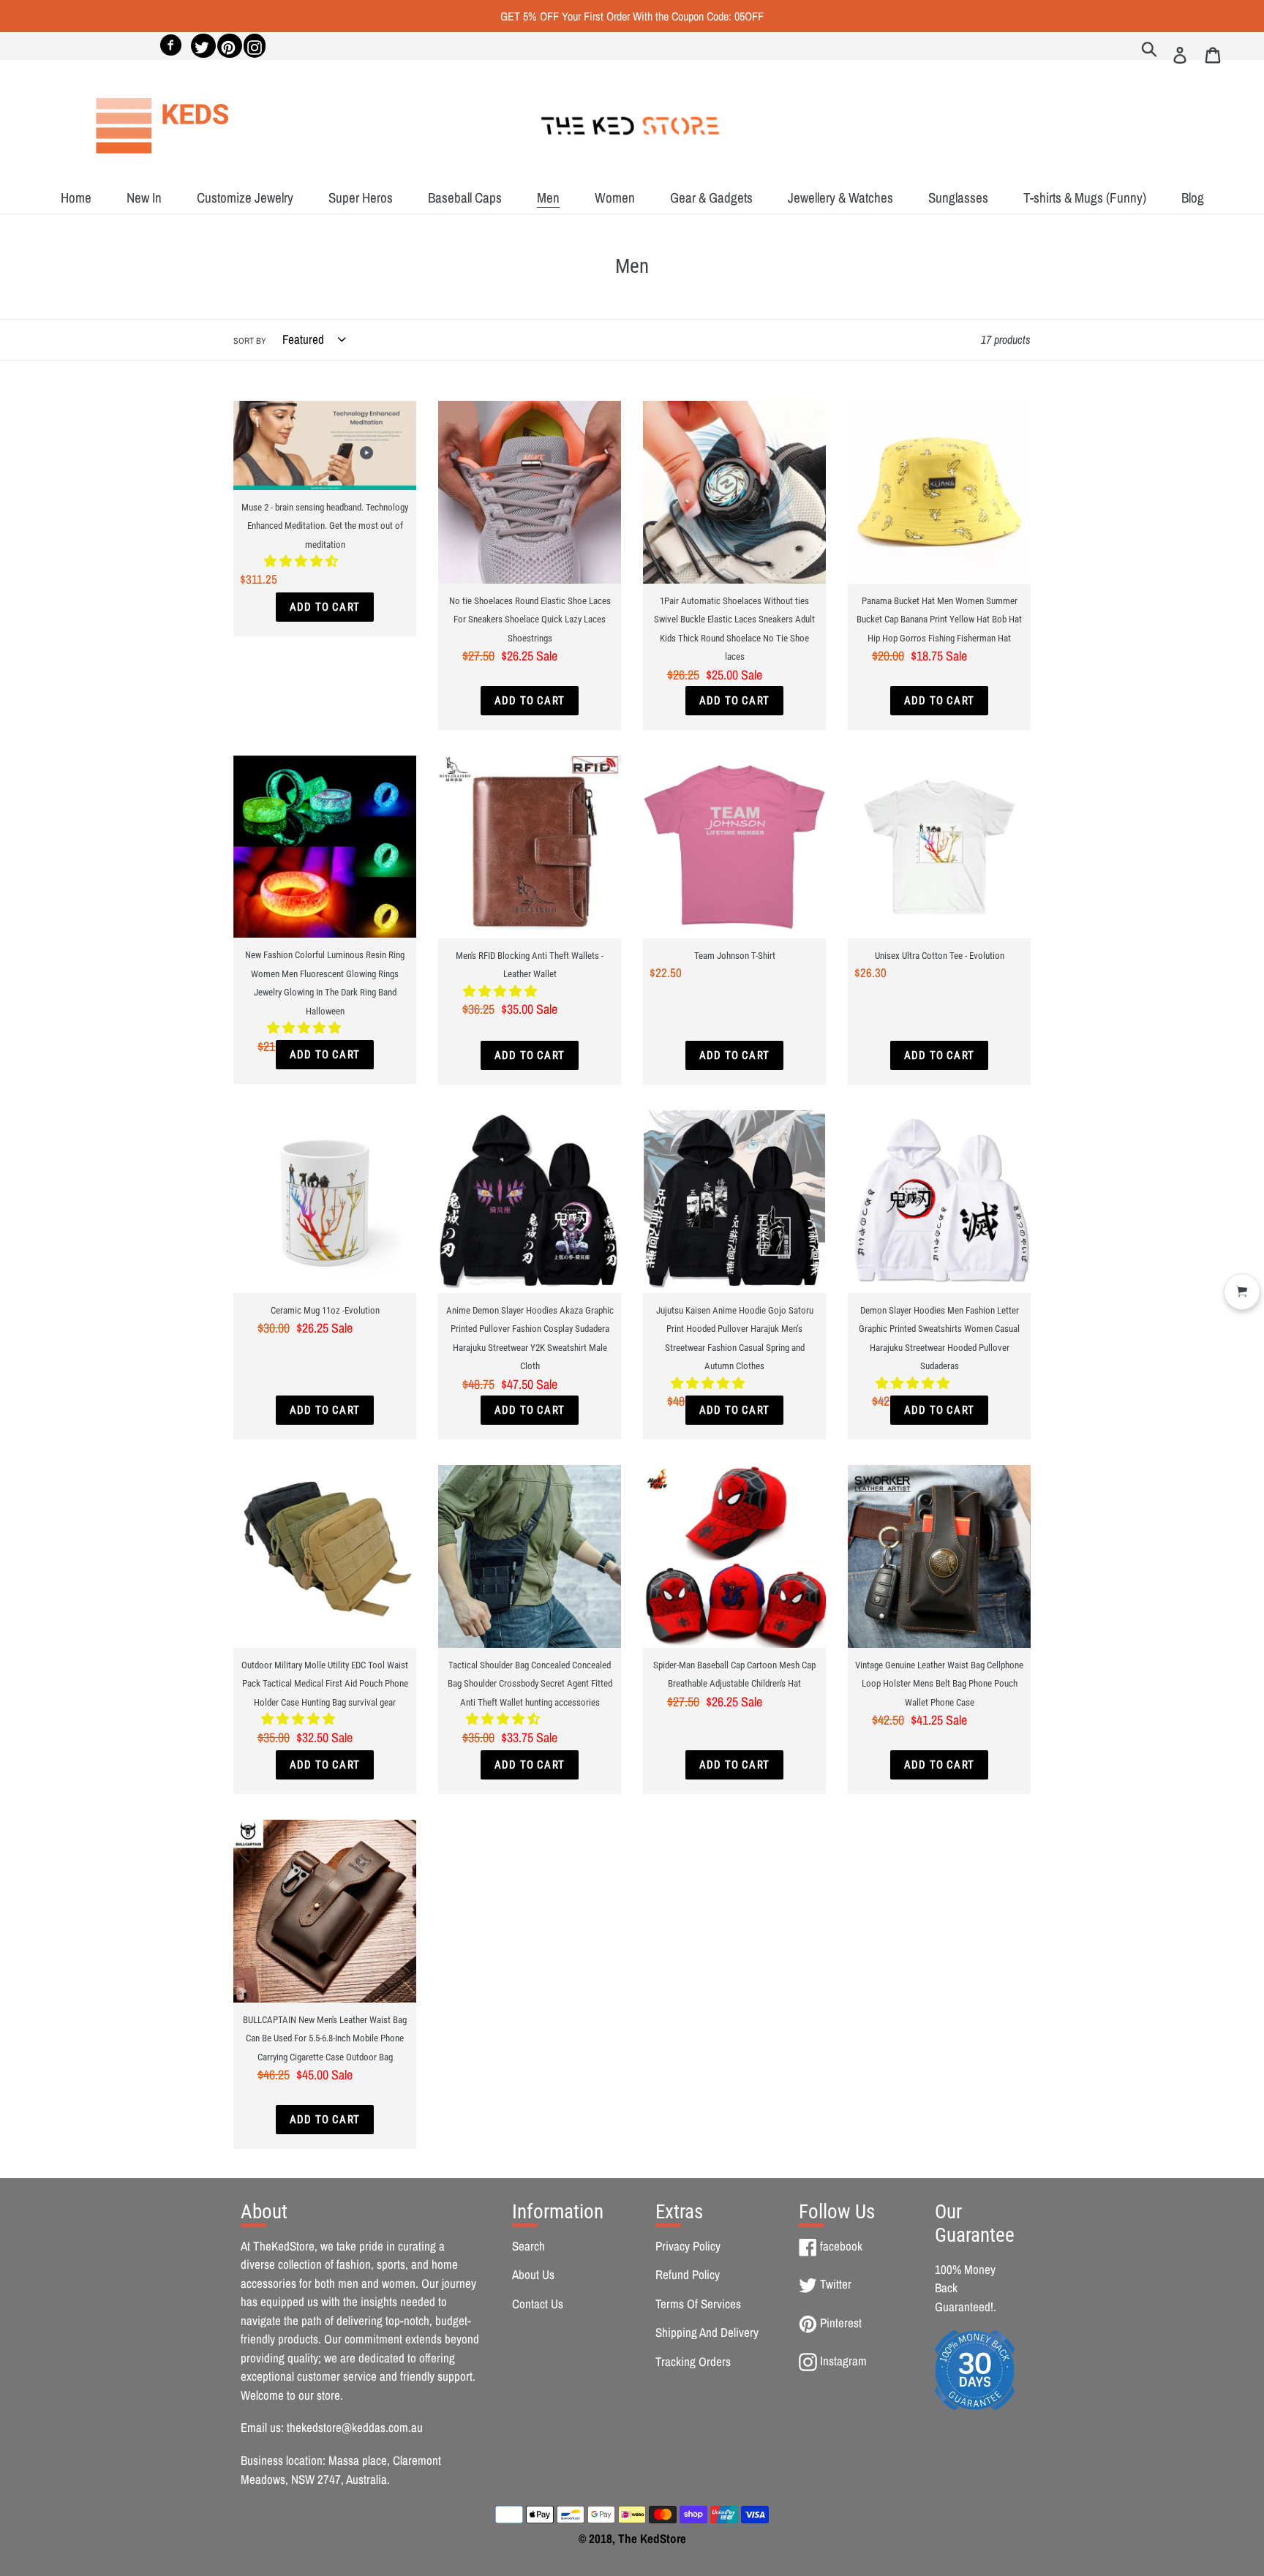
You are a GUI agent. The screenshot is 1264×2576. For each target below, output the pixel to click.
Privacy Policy (688, 2246)
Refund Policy (688, 2274)
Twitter (835, 2284)
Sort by (250, 341)
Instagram (843, 2361)
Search (528, 2246)
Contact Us (538, 2304)
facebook (841, 2246)
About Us (533, 2274)
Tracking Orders (693, 2361)
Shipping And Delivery (707, 2332)
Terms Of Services (698, 2304)
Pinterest (840, 2323)
